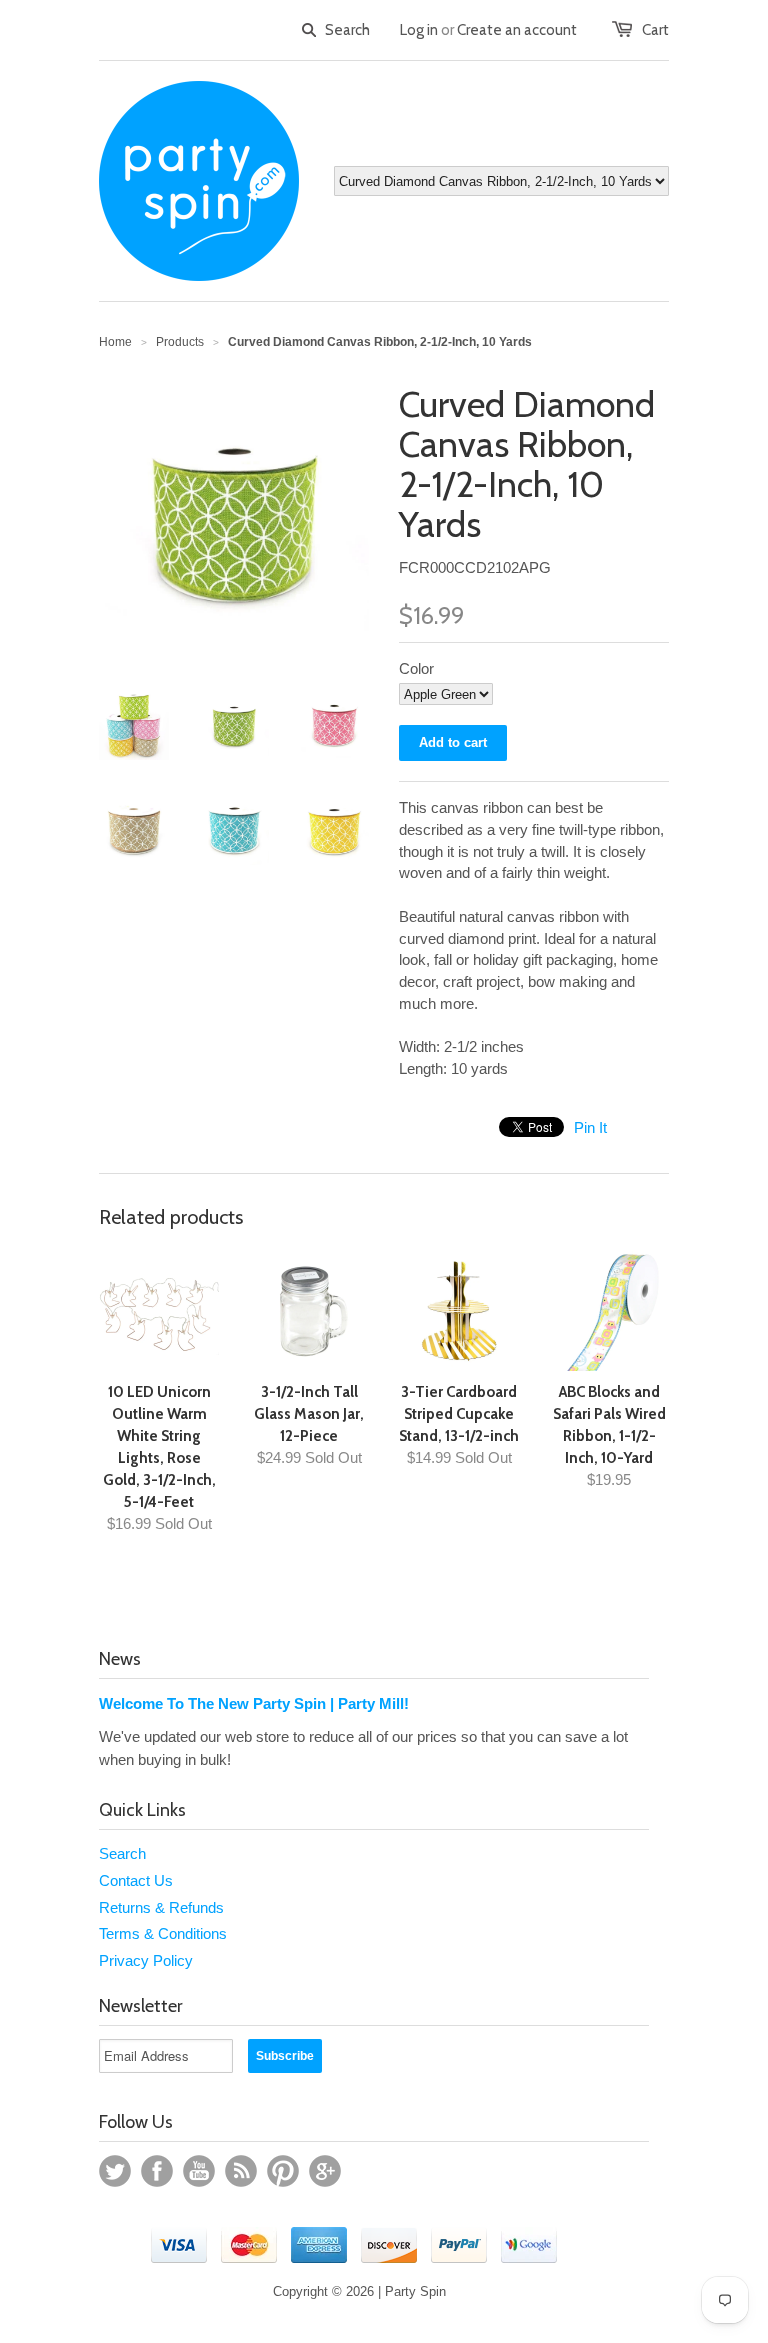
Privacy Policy (146, 1960)
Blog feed (241, 2171)
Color (416, 668)
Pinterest (283, 2171)
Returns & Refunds (161, 1907)
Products (180, 342)
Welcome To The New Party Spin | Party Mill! (254, 1703)
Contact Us (136, 1880)
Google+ (325, 2171)
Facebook (157, 2171)
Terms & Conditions (163, 1933)
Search (122, 1853)
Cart (655, 30)
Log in (419, 30)
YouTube (199, 2171)
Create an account (517, 30)
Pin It (590, 1127)
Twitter (115, 2171)
